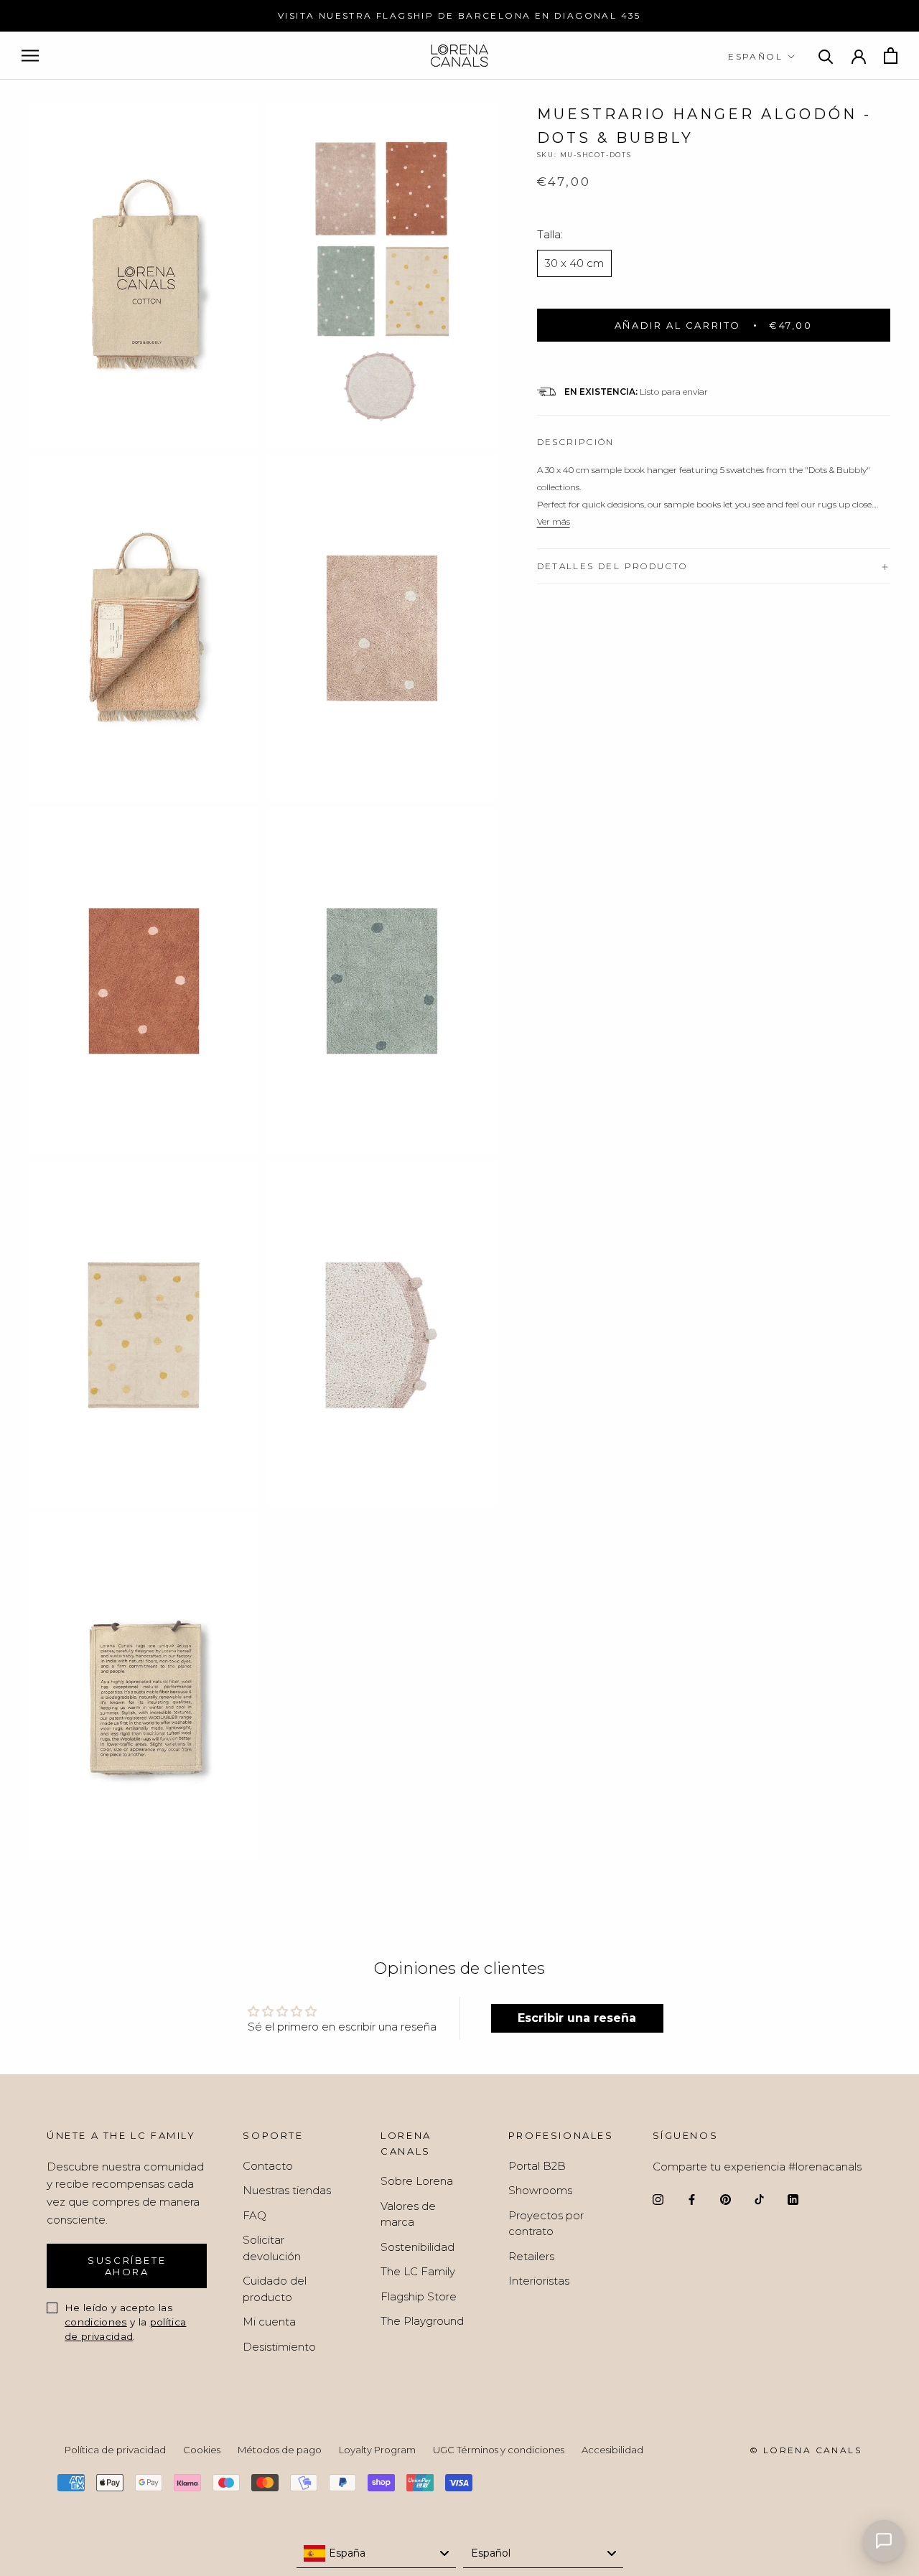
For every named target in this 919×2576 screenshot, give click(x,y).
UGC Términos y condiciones (499, 2450)
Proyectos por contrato (546, 2224)
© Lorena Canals (806, 2450)
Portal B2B (537, 2166)
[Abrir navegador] (30, 56)
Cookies (202, 2450)
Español (755, 56)
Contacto (268, 2166)
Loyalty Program (377, 2450)
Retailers (531, 2256)
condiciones (96, 2322)
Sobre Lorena (417, 2181)
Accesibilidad (612, 2450)
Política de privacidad (115, 2450)
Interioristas (539, 2281)
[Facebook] (692, 2199)
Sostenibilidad (417, 2247)
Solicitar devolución (272, 2248)
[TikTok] (759, 2199)
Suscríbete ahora (127, 2266)
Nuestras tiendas (287, 2190)
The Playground (422, 2321)
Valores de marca (408, 2214)
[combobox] (377, 2554)
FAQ (255, 2215)
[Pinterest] (726, 2199)
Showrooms (540, 2190)
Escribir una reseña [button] (577, 2018)
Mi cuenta (269, 2322)
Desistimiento (279, 2347)
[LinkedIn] (793, 2199)
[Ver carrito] (891, 56)
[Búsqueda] (826, 56)
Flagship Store (419, 2296)
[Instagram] (658, 2199)
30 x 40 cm (574, 263)
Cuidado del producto (275, 2289)
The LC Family (418, 2271)
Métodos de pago (280, 2450)
